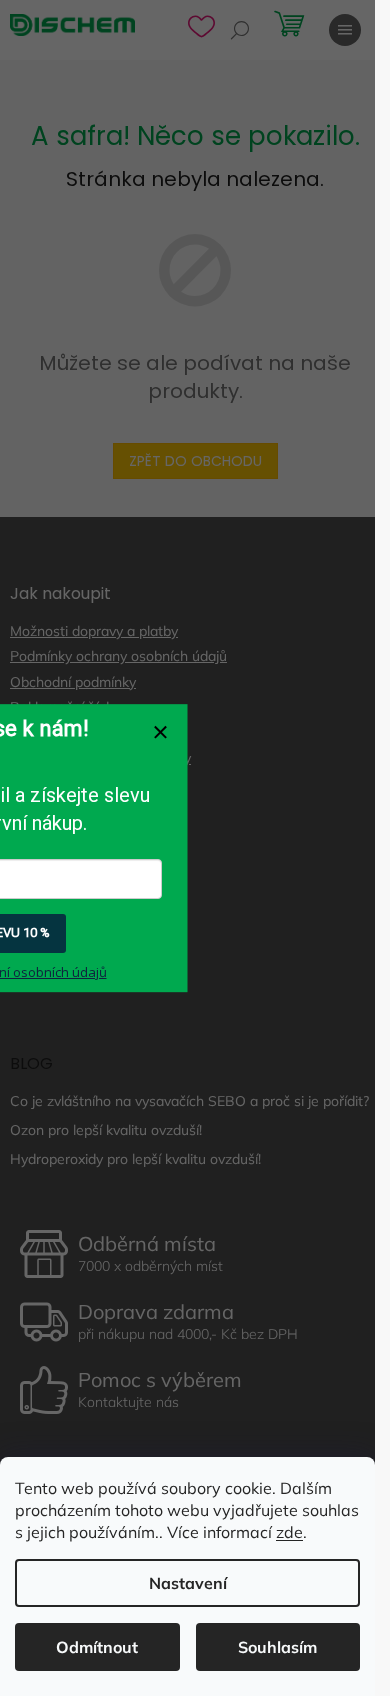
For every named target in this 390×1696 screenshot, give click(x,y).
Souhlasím (277, 1647)
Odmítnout (97, 1647)
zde (289, 1532)
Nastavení (188, 1583)
